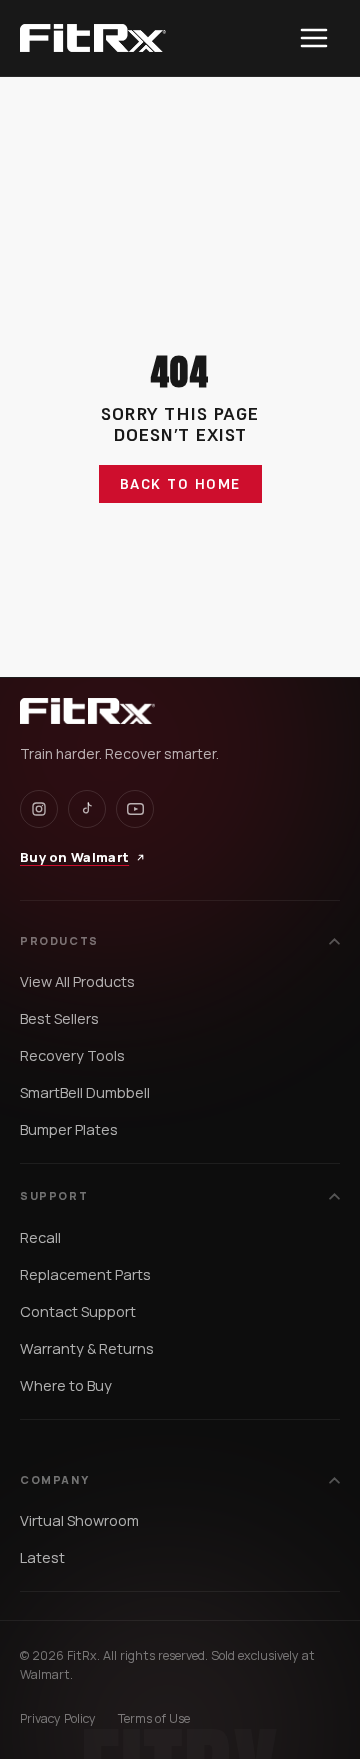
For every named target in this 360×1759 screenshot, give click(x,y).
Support (54, 1195)
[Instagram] (39, 809)
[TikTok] (87, 809)
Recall (40, 1237)
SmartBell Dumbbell (85, 1092)
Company (54, 1479)
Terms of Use (154, 1718)
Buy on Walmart (74, 857)
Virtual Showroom (79, 1520)
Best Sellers (59, 1018)
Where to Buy (66, 1385)
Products (59, 940)
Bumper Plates (69, 1129)
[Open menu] (314, 38)
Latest (42, 1557)
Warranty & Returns (87, 1348)
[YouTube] (135, 809)
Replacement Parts (85, 1274)
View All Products (77, 981)
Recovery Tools (72, 1055)
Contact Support (78, 1311)
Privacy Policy (58, 1718)
